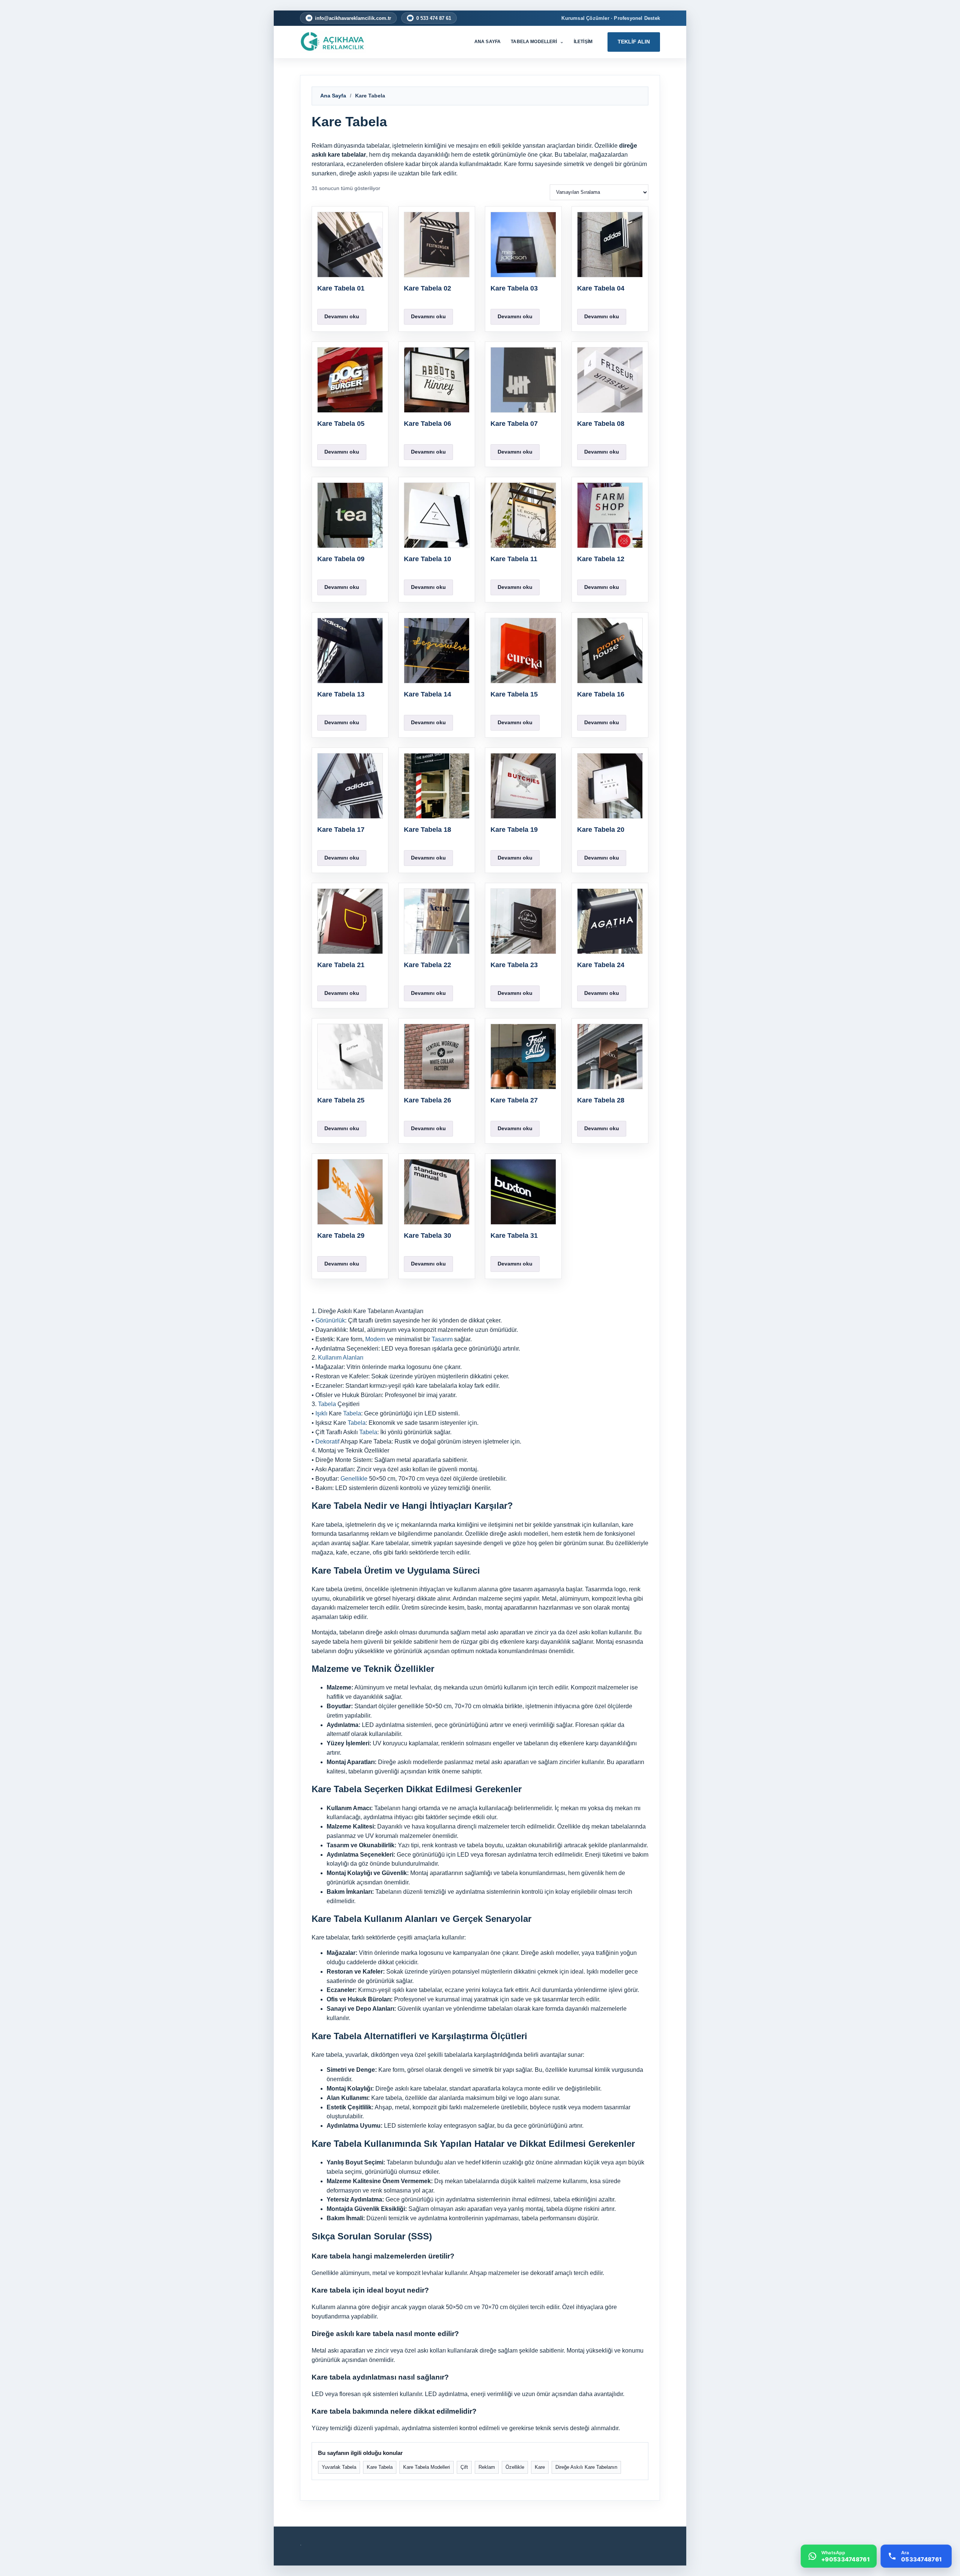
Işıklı (321, 1413)
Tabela (327, 1404)
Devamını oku (342, 316)
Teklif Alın (634, 42)
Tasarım (442, 1339)
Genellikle (354, 1479)
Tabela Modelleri (537, 42)
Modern (375, 1339)
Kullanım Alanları (341, 1358)
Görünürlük (330, 1320)
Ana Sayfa (487, 42)
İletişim (583, 42)
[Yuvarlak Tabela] (343, 42)
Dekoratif (327, 1442)
